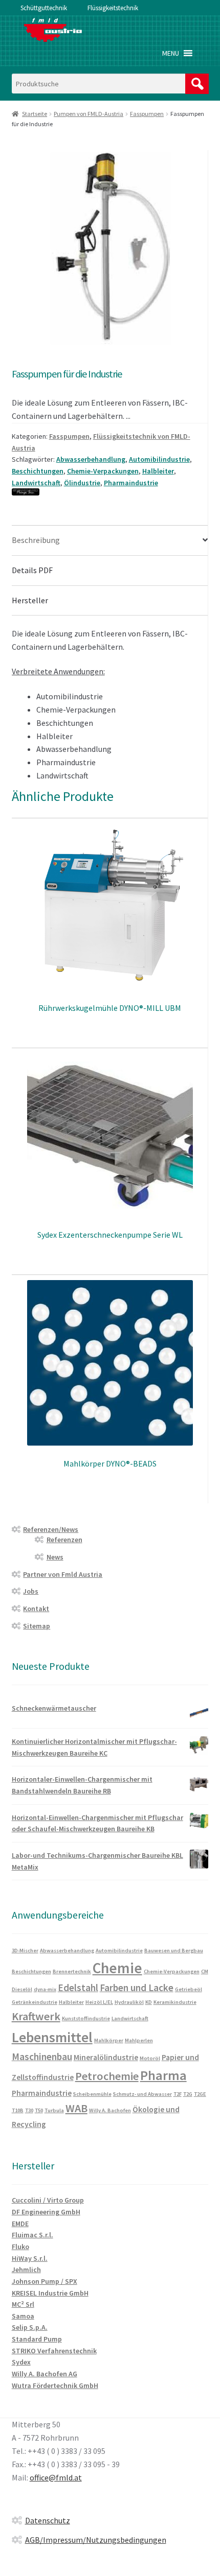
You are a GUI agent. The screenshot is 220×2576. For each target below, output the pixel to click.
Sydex (21, 2362)
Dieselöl (22, 1989)
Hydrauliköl (129, 2002)
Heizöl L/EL (99, 2002)
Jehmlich (26, 2270)
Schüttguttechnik (44, 8)
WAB (76, 2108)
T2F (178, 2094)
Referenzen (64, 1540)
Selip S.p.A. (30, 2327)
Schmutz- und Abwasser (142, 2094)
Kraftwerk (36, 2016)
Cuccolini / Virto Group (48, 2200)
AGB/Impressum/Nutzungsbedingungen (96, 2540)
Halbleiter (158, 471)
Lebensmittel (52, 2037)
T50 (39, 2110)
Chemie (117, 1968)
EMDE (20, 2224)
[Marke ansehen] (110, 492)
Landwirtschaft (36, 483)
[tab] (110, 541)
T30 (29, 2110)
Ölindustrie (82, 483)
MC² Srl (23, 2304)
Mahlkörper (109, 2040)
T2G (188, 2094)
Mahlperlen (139, 2040)
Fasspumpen (147, 114)
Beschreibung (36, 540)
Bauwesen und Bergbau (174, 1951)
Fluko (20, 2247)
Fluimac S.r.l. (32, 2235)
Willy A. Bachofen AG (45, 2374)
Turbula (54, 2110)
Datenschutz (48, 2520)
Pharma (163, 2075)
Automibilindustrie (159, 459)
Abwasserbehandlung (91, 459)
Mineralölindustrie (106, 2057)
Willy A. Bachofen (110, 2110)
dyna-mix (45, 1989)
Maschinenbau (42, 2057)
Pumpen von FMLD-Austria (89, 114)
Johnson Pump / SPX (45, 2281)
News (55, 1557)
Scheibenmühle (92, 2094)
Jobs (31, 1591)
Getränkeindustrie (35, 2002)
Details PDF (32, 570)
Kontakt (36, 1609)
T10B (18, 2110)
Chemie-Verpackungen (103, 471)
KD (149, 2002)
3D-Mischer (25, 1951)
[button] (171, 53)
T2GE (200, 2094)
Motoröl (150, 2058)
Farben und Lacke (137, 1988)
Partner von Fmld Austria (63, 1574)
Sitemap (37, 1626)
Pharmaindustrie (131, 483)
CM (205, 1971)
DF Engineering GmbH (46, 2212)
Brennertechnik (72, 1971)
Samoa (23, 2316)
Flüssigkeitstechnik (113, 8)
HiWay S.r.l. (30, 2258)
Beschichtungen (38, 471)
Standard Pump (37, 2339)
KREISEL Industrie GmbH (50, 2293)
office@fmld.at (56, 2477)
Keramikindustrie (175, 2002)
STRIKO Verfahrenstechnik (54, 2351)
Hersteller (30, 600)
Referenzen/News (51, 1529)
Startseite (35, 114)
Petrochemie (107, 2076)
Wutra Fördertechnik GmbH (55, 2385)
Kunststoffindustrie (86, 2018)
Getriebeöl (189, 1989)
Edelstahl (78, 1988)
